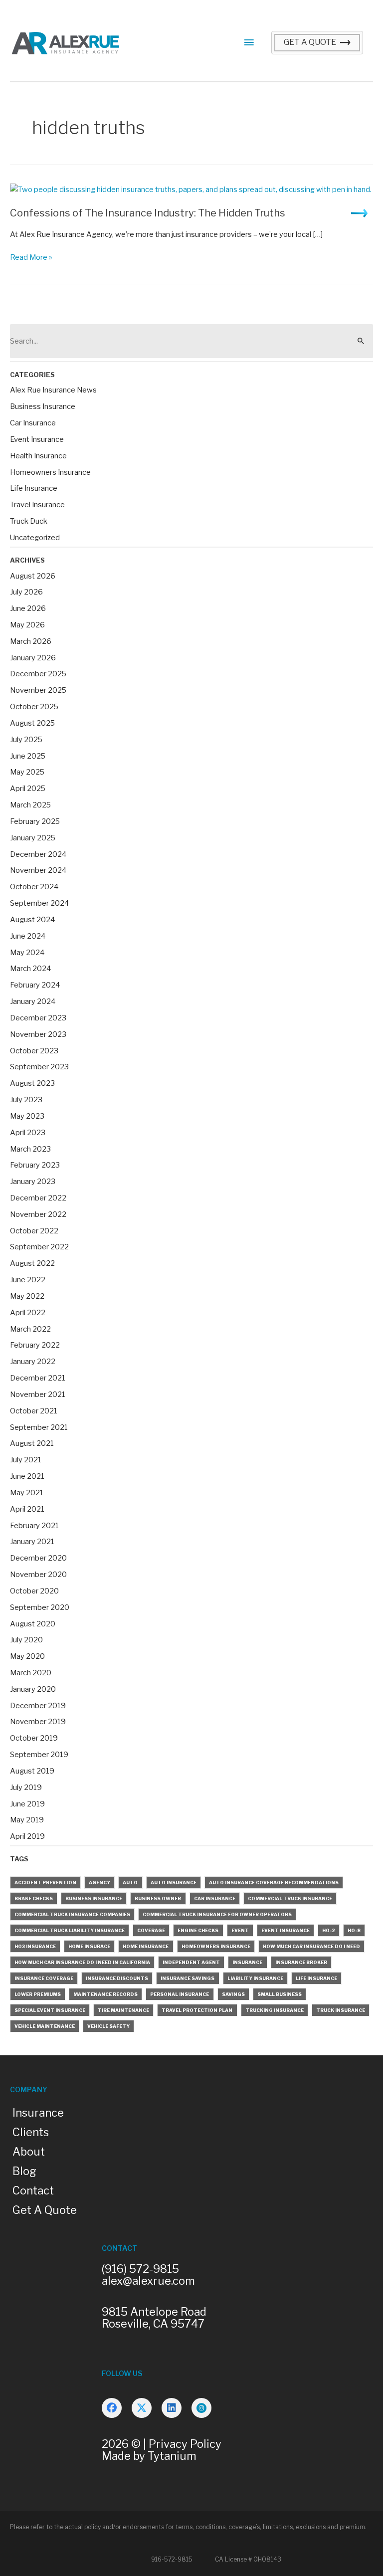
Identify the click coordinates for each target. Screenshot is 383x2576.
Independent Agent (191, 1962)
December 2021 (38, 1378)
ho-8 (354, 1930)
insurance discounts (117, 1978)
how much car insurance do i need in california (82, 1962)
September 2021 (39, 1427)
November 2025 (38, 690)
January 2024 (33, 1001)
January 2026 (33, 658)
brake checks (34, 1898)
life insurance (316, 1978)
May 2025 (27, 772)
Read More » (31, 258)
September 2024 (39, 903)
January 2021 (32, 1542)
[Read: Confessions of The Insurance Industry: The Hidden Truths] (191, 189)
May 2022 (27, 1296)
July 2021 (26, 1460)
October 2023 (34, 1051)
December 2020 (38, 1558)
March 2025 (30, 805)
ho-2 (329, 1930)
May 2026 (27, 625)
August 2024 (32, 920)
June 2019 (27, 1804)
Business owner (158, 1898)
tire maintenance (123, 2010)
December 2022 (38, 1198)
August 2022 (32, 1263)
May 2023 (27, 1116)
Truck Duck (29, 521)
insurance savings (188, 1978)
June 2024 (28, 936)
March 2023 (30, 1149)
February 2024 (35, 985)
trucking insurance (275, 2010)
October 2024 (34, 887)
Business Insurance (43, 406)
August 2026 (33, 576)
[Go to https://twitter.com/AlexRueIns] (142, 2408)
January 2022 (33, 1362)
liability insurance (255, 1978)
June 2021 (27, 1476)
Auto (130, 1882)
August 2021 (32, 1443)
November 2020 (38, 1575)
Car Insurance (33, 423)
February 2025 (35, 821)
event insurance (286, 1930)
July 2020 (26, 1640)
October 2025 (34, 707)
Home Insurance (146, 1946)
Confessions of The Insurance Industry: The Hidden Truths (148, 213)
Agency (99, 1882)
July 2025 (26, 740)
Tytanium (172, 2456)
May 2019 (27, 1820)
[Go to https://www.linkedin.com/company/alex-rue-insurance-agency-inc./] (172, 2408)
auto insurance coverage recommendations (274, 1882)
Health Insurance (38, 456)
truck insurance (341, 2010)
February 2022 (35, 1345)
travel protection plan (197, 2010)
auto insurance (174, 1882)
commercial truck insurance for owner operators (217, 1914)
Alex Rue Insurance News (53, 390)
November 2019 (38, 1722)
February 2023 (35, 1165)
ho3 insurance (35, 1946)
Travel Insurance (37, 505)
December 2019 (38, 1706)
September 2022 (39, 1247)
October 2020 (34, 1591)
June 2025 (28, 756)
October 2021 (34, 1411)
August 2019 (32, 1771)
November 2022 (38, 1214)
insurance (247, 1962)
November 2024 (38, 870)
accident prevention (45, 1882)
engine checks (198, 1930)
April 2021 (27, 1509)
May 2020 (27, 1656)
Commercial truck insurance (290, 1898)
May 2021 (27, 1493)
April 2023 (28, 1133)
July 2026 (26, 592)
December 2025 (38, 674)
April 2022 (28, 1313)
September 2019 (39, 1755)
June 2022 (28, 1280)
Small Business (280, 1994)
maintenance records (105, 1994)
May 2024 (27, 953)
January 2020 (33, 1689)
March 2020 (31, 1673)
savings (233, 1994)
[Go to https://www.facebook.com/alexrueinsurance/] (112, 2408)
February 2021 (34, 1526)
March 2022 (30, 1329)
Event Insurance (37, 439)
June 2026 (28, 608)
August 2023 (32, 1083)
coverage (151, 1930)
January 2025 (33, 838)
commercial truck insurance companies (72, 1914)
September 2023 (39, 1067)
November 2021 (38, 1394)
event (240, 1930)
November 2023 (38, 1034)
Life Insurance (34, 488)
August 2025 (32, 723)
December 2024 (38, 854)
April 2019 (27, 1836)
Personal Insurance (180, 1994)
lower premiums (38, 1994)
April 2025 (28, 789)
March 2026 (31, 641)
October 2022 (34, 1231)
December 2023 (38, 1018)
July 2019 (26, 1787)
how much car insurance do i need (311, 1946)
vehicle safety (108, 2026)
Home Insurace (89, 1946)
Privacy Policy (185, 2444)
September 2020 (40, 1607)
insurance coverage (44, 1978)
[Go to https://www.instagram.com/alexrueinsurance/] (201, 2408)
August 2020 (33, 1624)
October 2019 (34, 1738)
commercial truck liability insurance (70, 1930)
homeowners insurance (216, 1946)
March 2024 (30, 969)
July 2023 (26, 1100)
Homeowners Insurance (50, 472)
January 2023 (33, 1182)
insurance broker (301, 1962)
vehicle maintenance (45, 2026)
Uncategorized (35, 538)
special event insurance (50, 2010)
